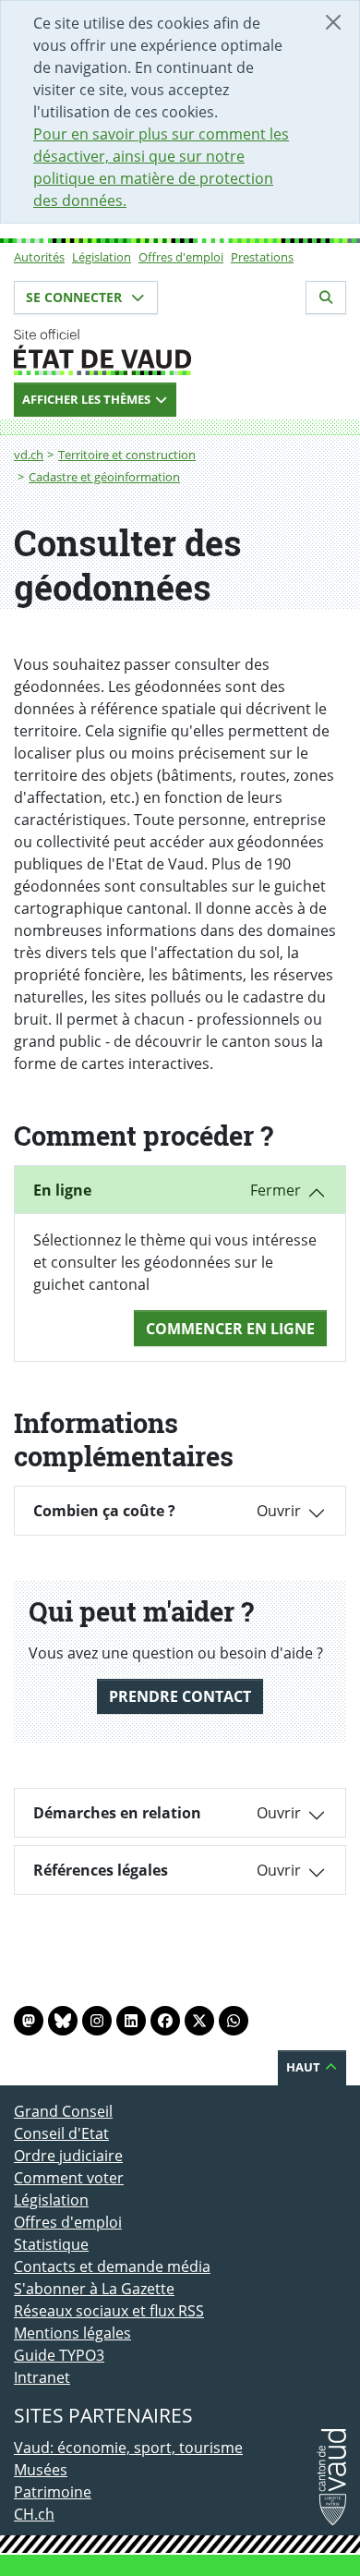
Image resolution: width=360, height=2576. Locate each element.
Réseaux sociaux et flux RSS (109, 2311)
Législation (102, 257)
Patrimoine (53, 2492)
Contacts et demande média (112, 2266)
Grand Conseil (63, 2111)
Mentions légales (72, 2333)
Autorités (39, 257)
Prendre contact (180, 1696)
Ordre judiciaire (68, 2156)
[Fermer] (333, 22)
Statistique (51, 2244)
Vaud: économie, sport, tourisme (128, 2448)
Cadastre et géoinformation (104, 477)
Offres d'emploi (181, 257)
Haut (305, 2067)
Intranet (42, 2377)
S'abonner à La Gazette (94, 2289)
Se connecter (76, 297)
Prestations (262, 257)
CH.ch (34, 2514)
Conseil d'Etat (61, 2133)
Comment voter (69, 2178)
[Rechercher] (326, 298)
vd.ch (29, 455)
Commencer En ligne (230, 1329)
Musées (41, 2470)
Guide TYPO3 (59, 2355)
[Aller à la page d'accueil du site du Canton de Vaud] (180, 352)
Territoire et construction (127, 455)
